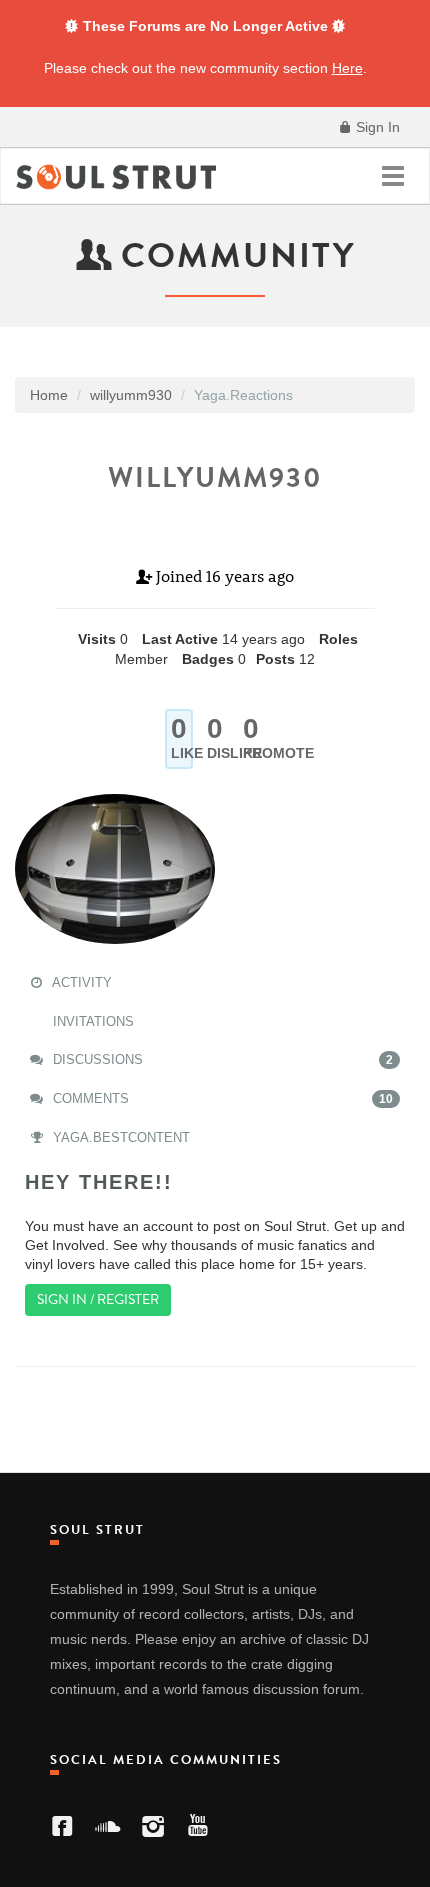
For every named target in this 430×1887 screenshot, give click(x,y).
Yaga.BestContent (119, 1137)
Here (347, 68)
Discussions (221, 1059)
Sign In (376, 127)
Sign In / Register (98, 1299)
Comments (221, 1098)
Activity (80, 982)
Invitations (91, 1021)
